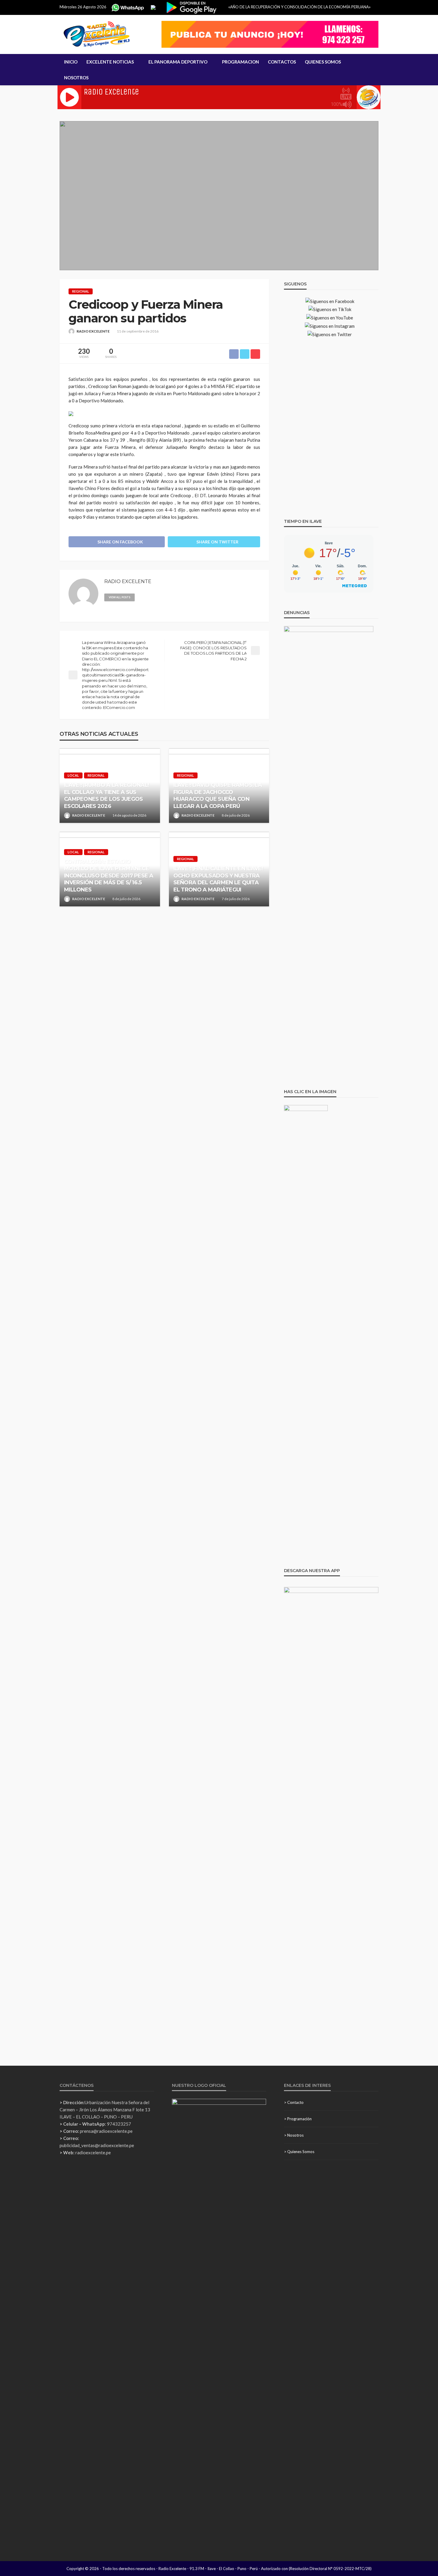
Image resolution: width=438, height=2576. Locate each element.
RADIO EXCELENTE (93, 331)
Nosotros (76, 78)
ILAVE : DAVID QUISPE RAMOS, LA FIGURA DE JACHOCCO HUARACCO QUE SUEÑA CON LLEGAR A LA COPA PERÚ (218, 795)
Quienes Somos (323, 62)
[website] (142, 597)
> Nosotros (294, 2135)
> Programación (298, 2119)
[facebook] (150, 597)
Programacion (240, 62)
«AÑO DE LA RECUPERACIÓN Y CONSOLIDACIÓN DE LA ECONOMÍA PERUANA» (299, 7)
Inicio (71, 62)
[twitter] (159, 597)
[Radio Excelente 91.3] (97, 34)
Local (73, 775)
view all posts (119, 597)
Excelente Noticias (110, 62)
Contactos (282, 62)
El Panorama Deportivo (178, 62)
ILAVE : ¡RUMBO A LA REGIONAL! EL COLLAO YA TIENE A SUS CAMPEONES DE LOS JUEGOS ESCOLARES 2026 (107, 795)
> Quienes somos (299, 2152)
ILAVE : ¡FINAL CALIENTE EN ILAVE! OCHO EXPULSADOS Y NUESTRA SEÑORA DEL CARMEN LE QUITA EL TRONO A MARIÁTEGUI (218, 879)
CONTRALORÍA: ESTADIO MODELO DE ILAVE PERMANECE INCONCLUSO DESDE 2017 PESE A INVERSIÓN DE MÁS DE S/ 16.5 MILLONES (109, 876)
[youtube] (167, 597)
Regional (81, 291)
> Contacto (294, 2102)
